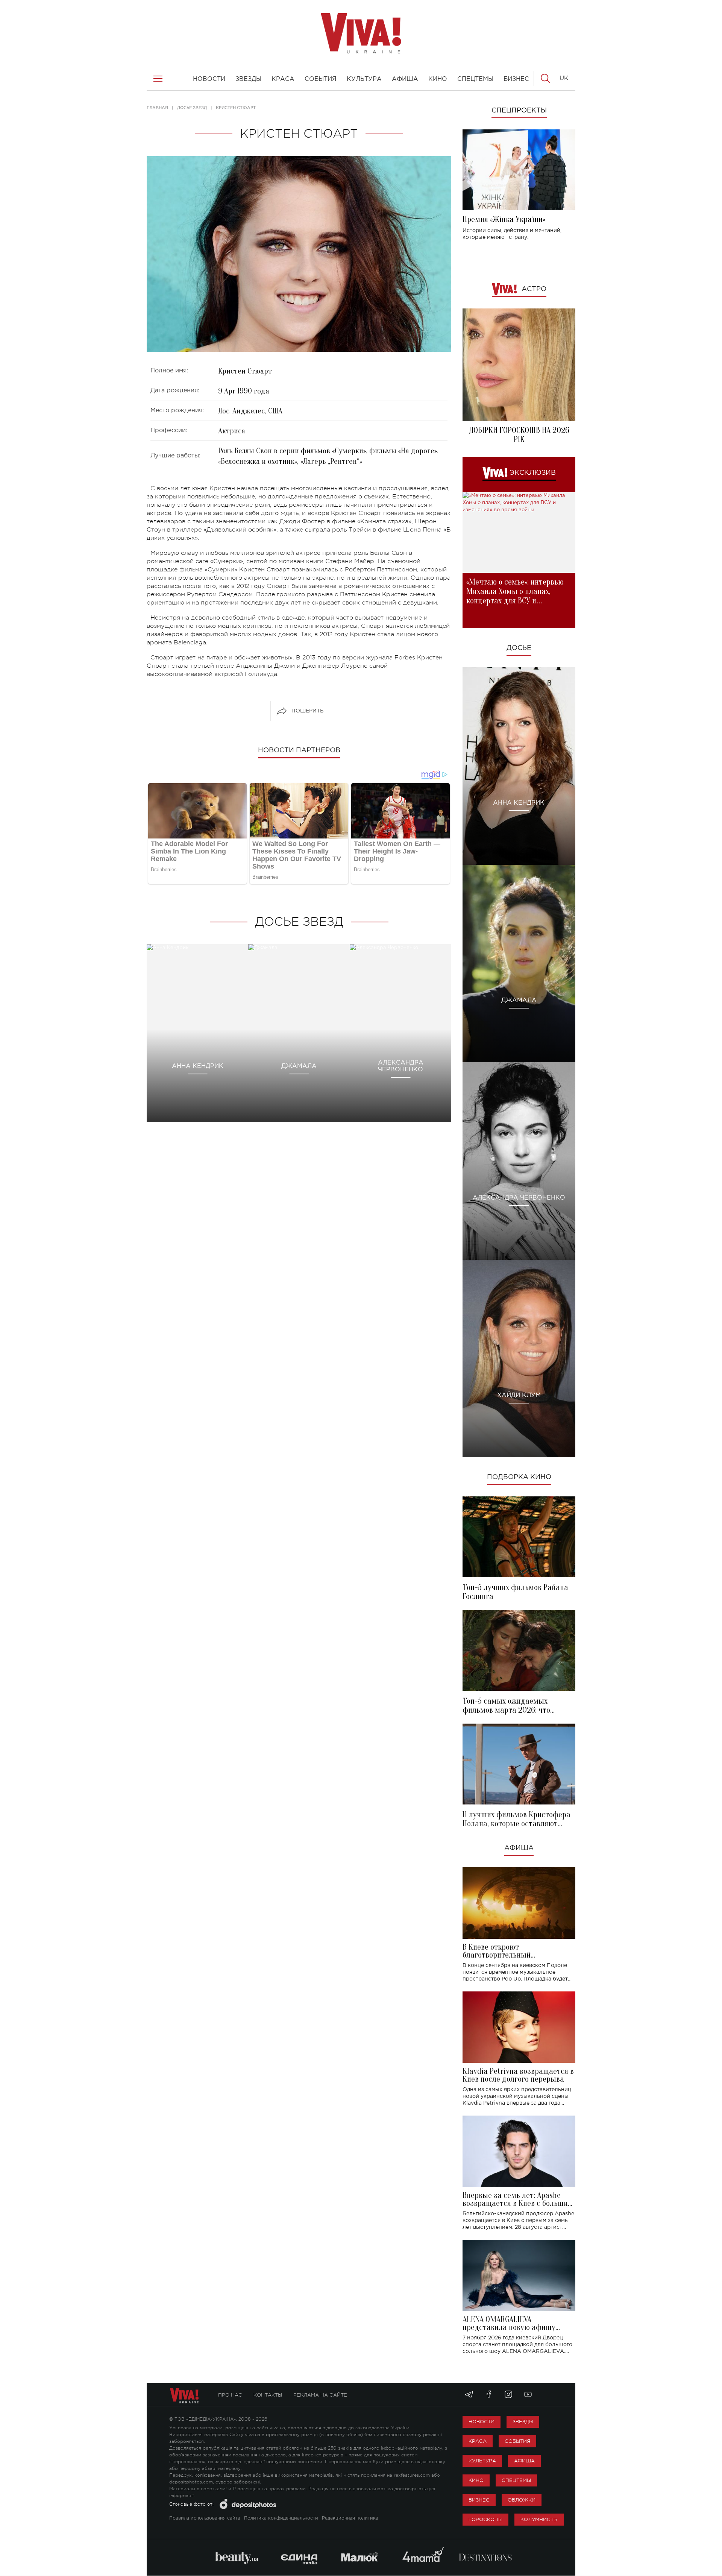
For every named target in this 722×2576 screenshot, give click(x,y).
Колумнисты (539, 2519)
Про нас (230, 2395)
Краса (478, 2441)
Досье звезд (192, 108)
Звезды (523, 2422)
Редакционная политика (350, 2518)
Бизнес (479, 2500)
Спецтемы (516, 2480)
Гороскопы (485, 2519)
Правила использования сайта (205, 2518)
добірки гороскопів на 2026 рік (519, 435)
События (517, 2441)
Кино (476, 2480)
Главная (157, 108)
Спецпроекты (519, 111)
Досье (519, 648)
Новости (482, 2422)
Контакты (268, 2395)
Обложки (522, 2500)
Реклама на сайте (320, 2395)
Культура (482, 2461)
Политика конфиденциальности (281, 2518)
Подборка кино (519, 1477)
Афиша (519, 1848)
